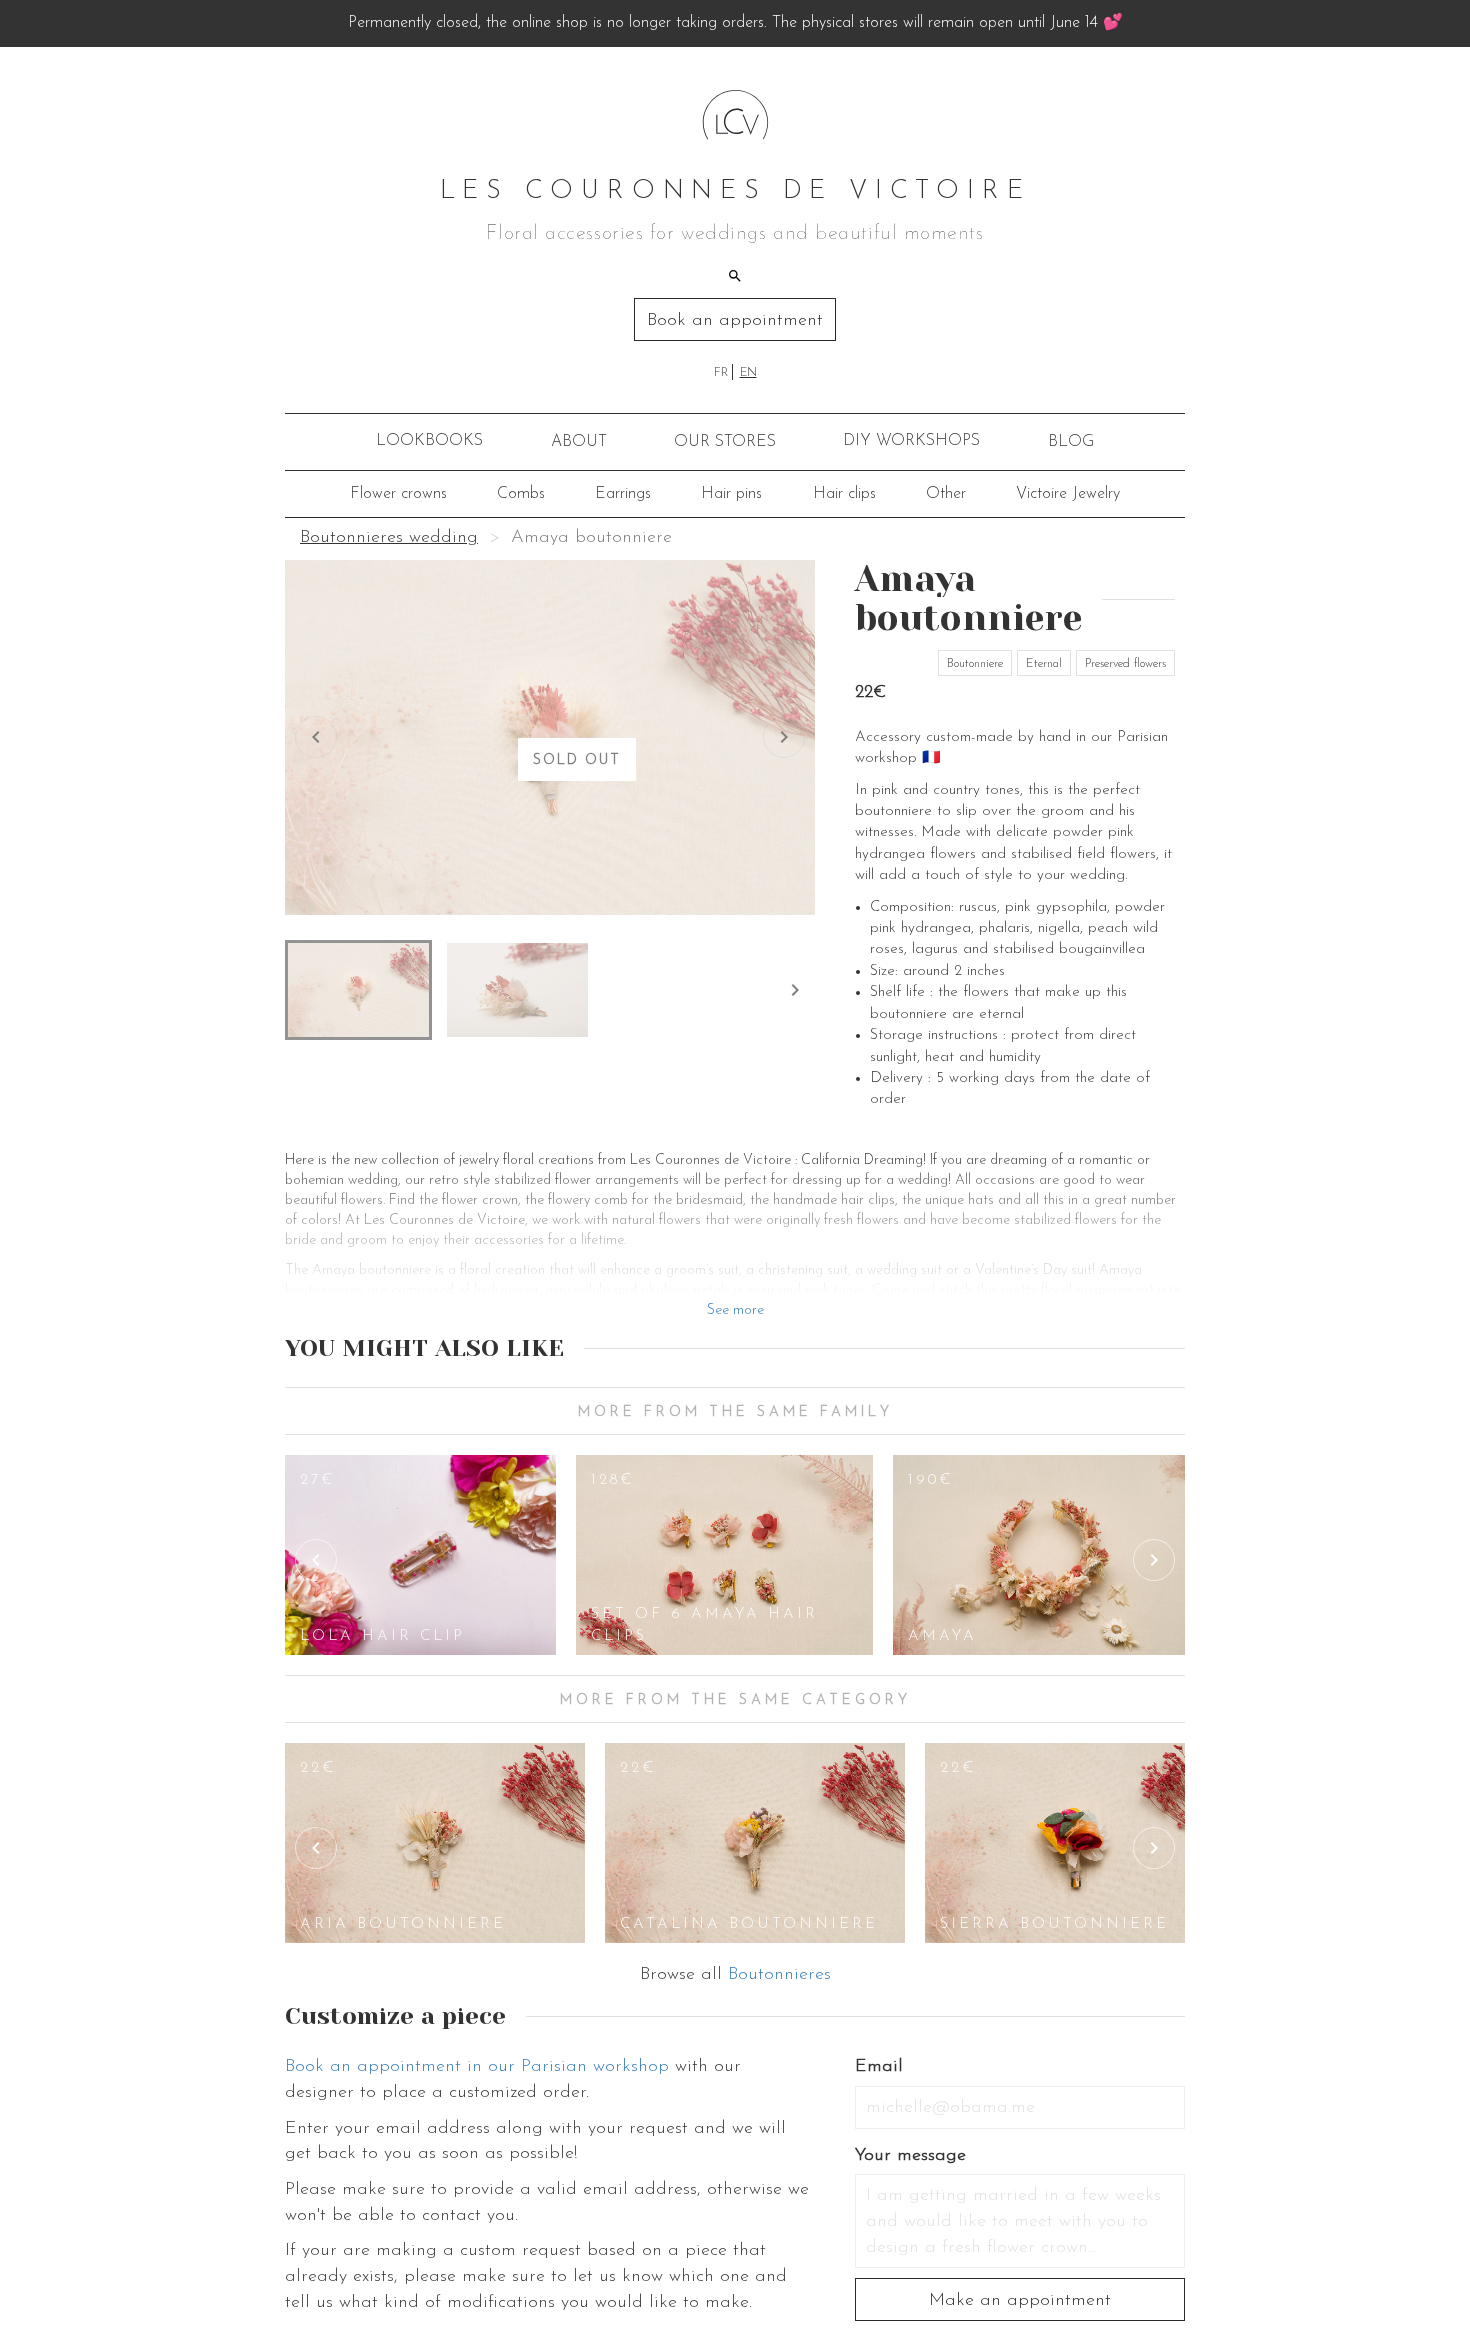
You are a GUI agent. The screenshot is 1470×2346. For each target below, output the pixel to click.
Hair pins (731, 494)
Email (879, 2067)
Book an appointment (735, 321)
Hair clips (844, 494)
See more (735, 1310)
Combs (521, 494)
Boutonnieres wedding (389, 538)
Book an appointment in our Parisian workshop (477, 2067)
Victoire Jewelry (1068, 494)
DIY (911, 441)
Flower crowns (398, 494)
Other (946, 494)
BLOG (1071, 442)
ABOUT (579, 442)
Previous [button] (316, 1560)
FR (721, 373)
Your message (910, 2156)
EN (748, 373)
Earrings (623, 494)
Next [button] (1154, 1560)
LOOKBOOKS (429, 441)
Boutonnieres (779, 1975)
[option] (420, 1555)
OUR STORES (725, 442)
